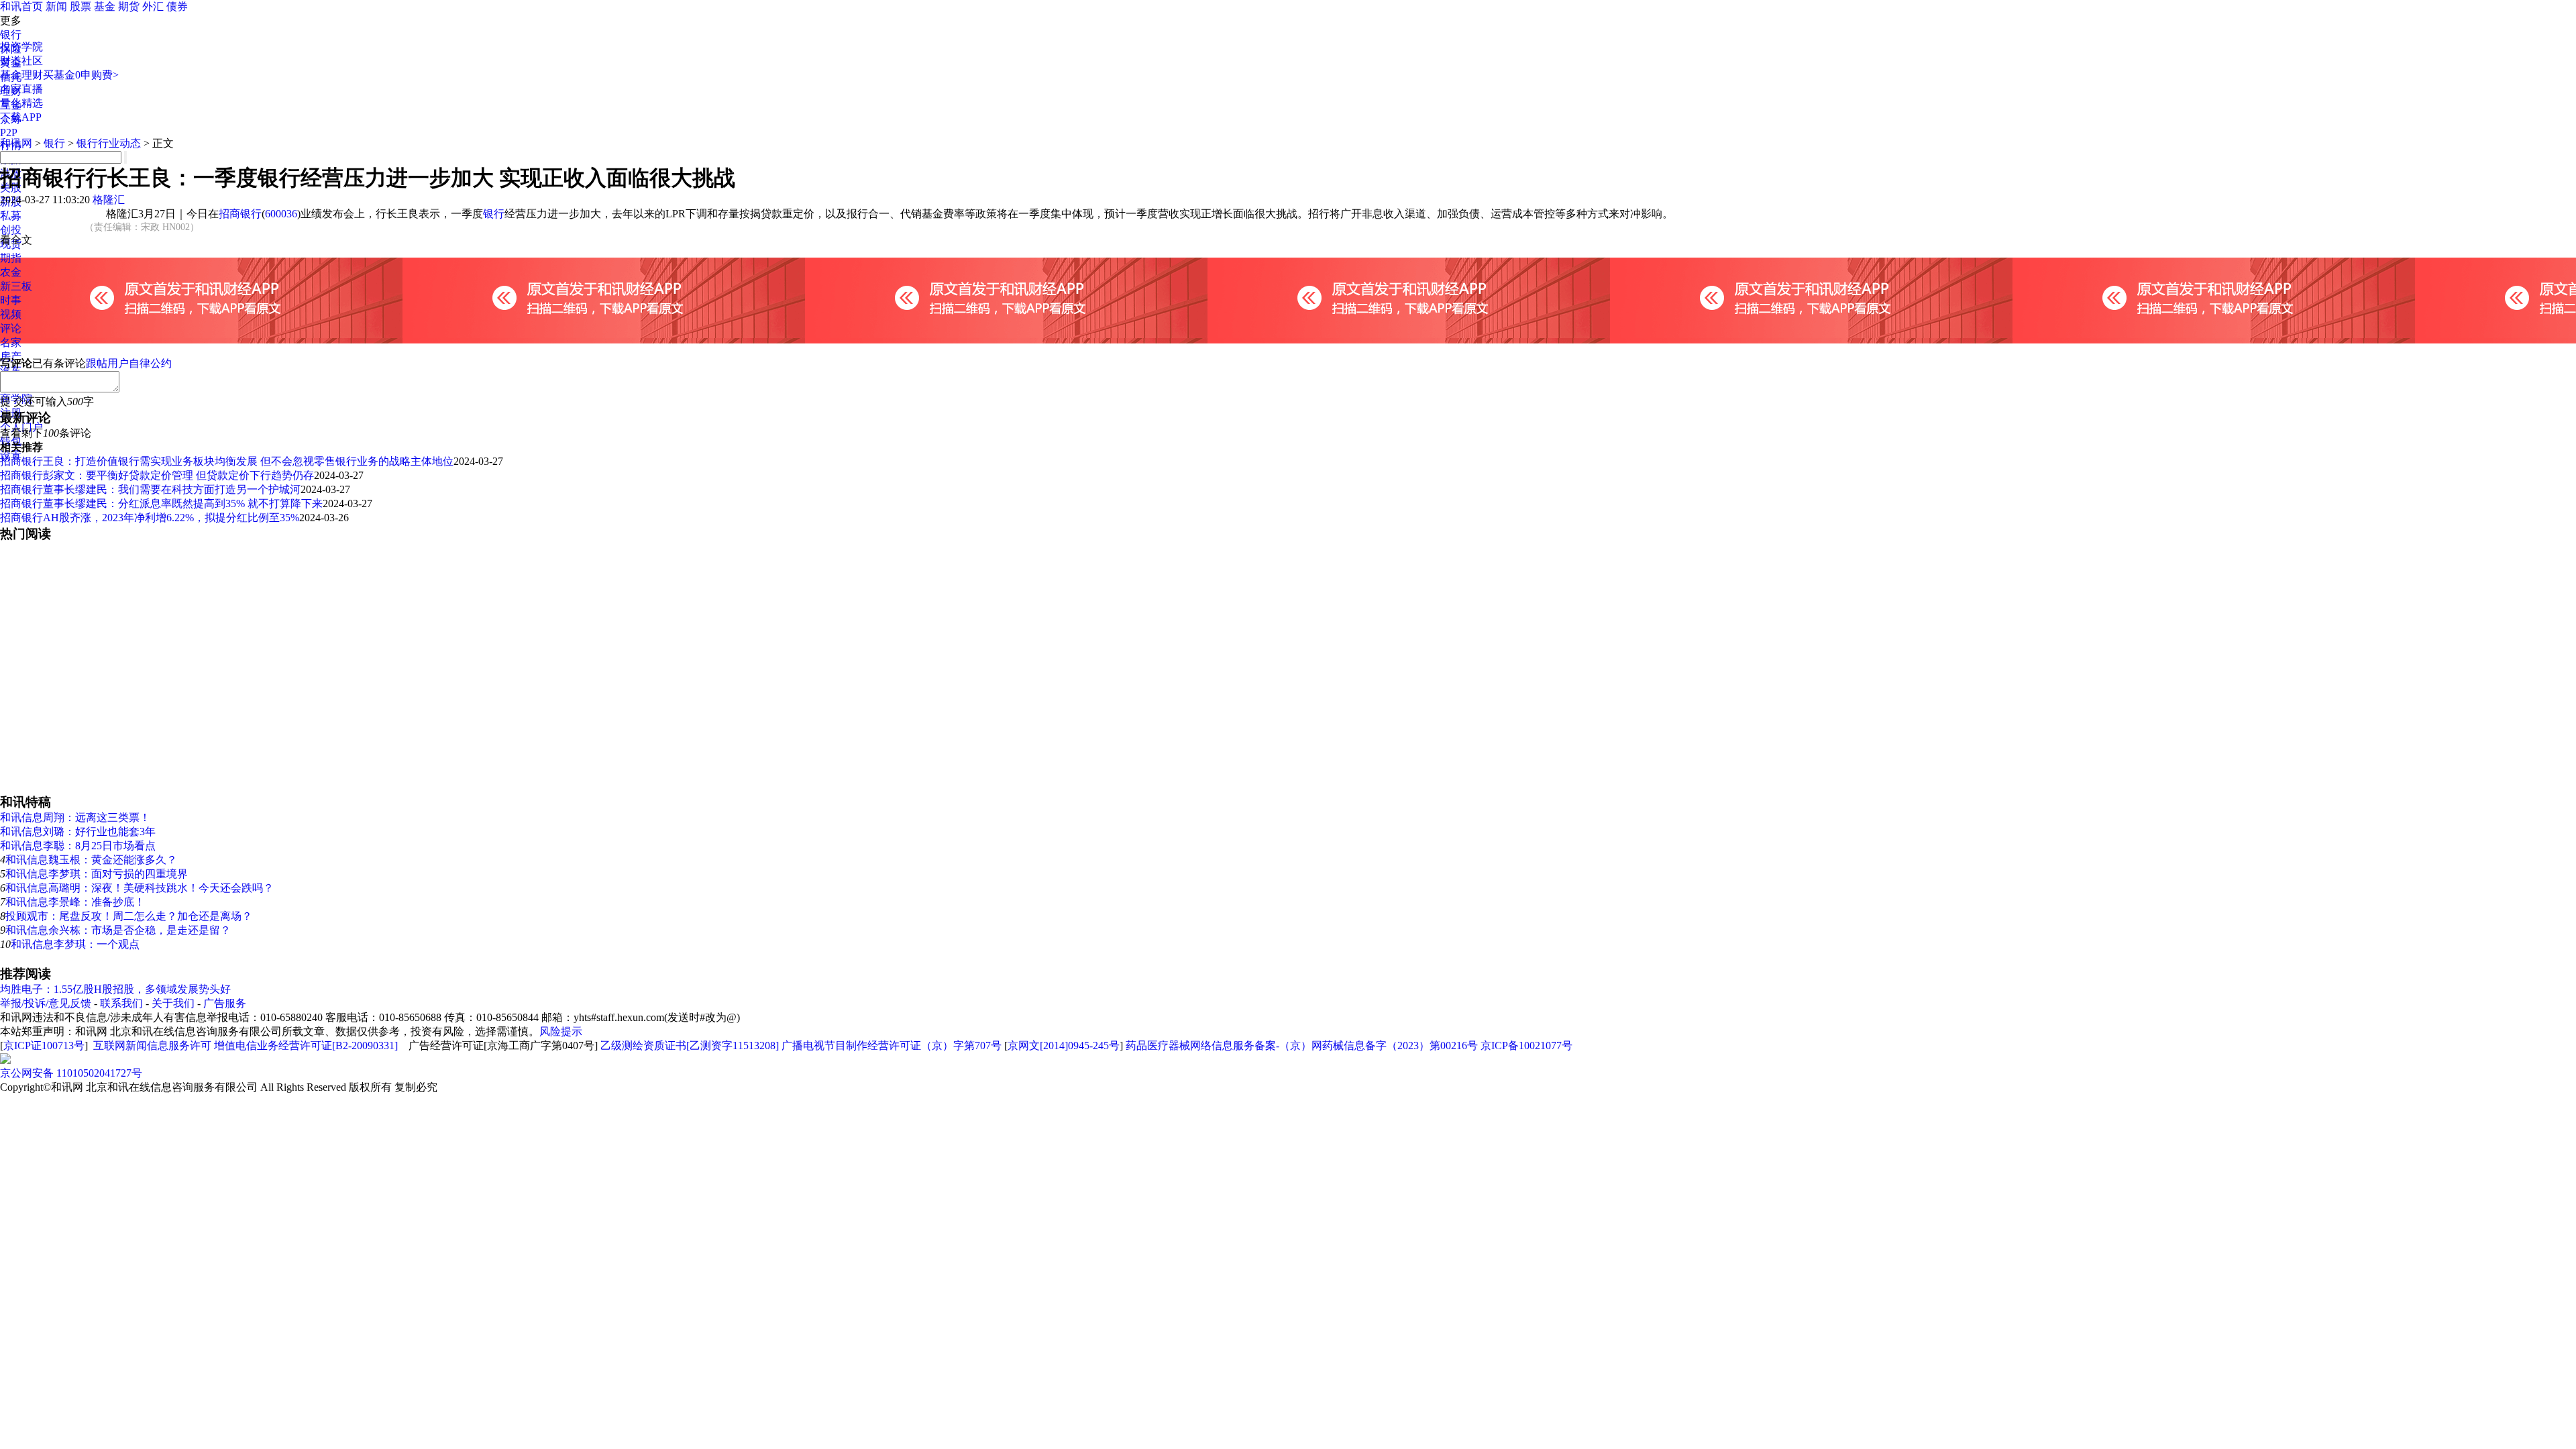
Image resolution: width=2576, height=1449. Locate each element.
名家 (11, 342)
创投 (11, 230)
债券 (177, 6)
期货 (129, 6)
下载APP (21, 117)
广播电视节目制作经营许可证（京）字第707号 (892, 1045)
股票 (80, 6)
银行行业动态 (109, 143)
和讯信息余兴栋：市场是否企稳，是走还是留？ (118, 930)
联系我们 (121, 1003)
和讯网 (16, 143)
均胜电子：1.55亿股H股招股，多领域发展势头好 (115, 989)
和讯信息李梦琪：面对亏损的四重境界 (97, 874)
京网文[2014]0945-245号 (1064, 1045)
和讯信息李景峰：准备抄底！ (75, 902)
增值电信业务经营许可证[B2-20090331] (306, 1045)
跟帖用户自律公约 (129, 363)
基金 (105, 6)
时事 (11, 300)
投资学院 (21, 47)
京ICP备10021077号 (1526, 1045)
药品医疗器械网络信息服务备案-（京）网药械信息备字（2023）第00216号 (1302, 1045)
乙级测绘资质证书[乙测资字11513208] (690, 1045)
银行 (11, 35)
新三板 (16, 286)
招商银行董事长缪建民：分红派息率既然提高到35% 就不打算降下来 (161, 503)
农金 (11, 272)
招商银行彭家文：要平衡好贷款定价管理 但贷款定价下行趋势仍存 (157, 475)
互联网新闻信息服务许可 (152, 1045)
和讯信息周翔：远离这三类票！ (75, 817)
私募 (11, 216)
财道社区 (21, 61)
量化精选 (21, 103)
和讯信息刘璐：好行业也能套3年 (78, 831)
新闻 (56, 6)
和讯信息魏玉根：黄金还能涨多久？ (91, 860)
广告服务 (225, 1003)
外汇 (153, 6)
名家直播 (21, 89)
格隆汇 (109, 200)
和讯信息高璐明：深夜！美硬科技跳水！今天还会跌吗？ (140, 888)
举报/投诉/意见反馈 (46, 1003)
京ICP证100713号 (44, 1045)
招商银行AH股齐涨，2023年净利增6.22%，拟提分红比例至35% (150, 518)
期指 (11, 258)
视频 (11, 314)
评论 (11, 328)
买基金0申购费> (81, 75)
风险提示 (561, 1031)
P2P (9, 132)
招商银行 (240, 214)
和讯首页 (21, 6)
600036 (281, 214)
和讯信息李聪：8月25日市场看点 (78, 846)
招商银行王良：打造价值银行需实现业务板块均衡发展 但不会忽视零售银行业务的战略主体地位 (227, 461)
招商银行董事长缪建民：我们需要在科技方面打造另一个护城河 (150, 489)
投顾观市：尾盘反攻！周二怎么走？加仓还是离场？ (129, 916)
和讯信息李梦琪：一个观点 (75, 944)
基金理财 (21, 75)
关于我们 (173, 1003)
